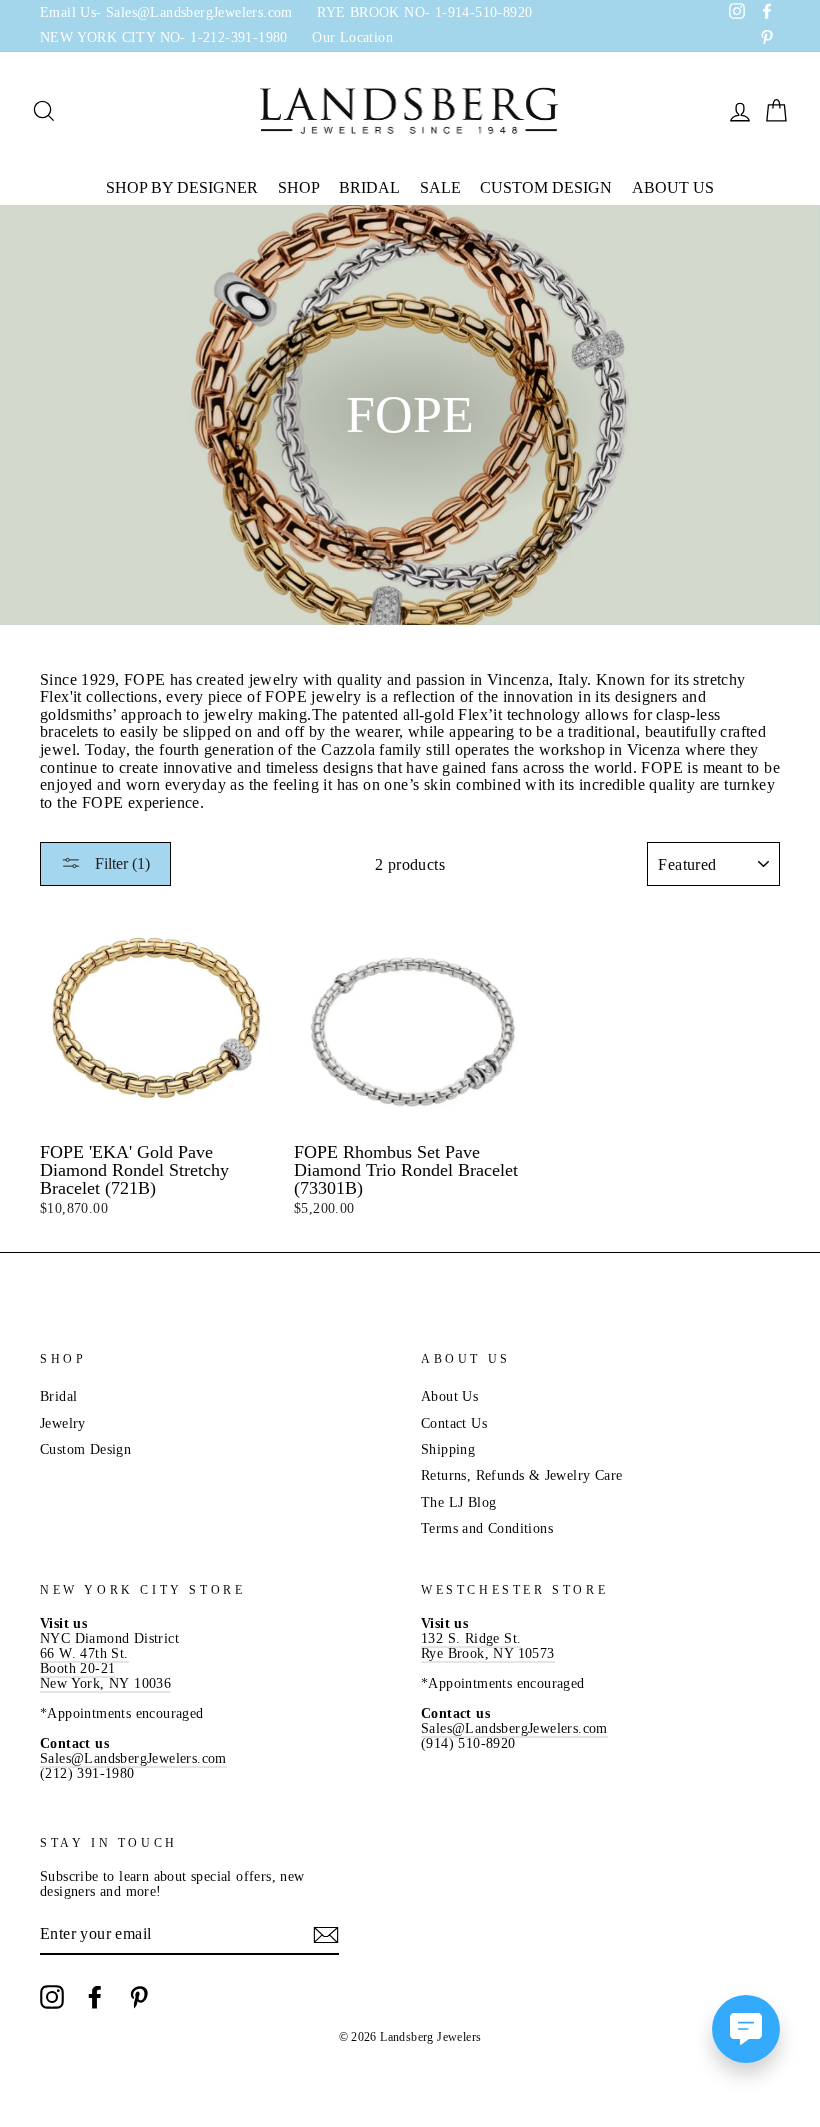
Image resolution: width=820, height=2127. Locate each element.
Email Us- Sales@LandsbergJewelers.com (166, 12)
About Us (673, 187)
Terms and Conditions (487, 1528)
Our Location (352, 37)
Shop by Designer (182, 187)
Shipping (448, 1449)
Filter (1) (120, 863)
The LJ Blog (458, 1502)
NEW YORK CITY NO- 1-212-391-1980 (164, 37)
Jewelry (63, 1423)
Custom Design (546, 187)
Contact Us (454, 1423)
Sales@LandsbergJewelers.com (133, 1758)
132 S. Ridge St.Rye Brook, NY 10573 (488, 1646)
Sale (440, 187)
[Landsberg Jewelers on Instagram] (52, 1997)
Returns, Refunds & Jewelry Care (521, 1475)
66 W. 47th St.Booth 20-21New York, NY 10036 (105, 1668)
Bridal (369, 187)
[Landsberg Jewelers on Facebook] (95, 1997)
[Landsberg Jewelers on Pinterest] (139, 1997)
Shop (299, 187)
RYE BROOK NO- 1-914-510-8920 (424, 12)
